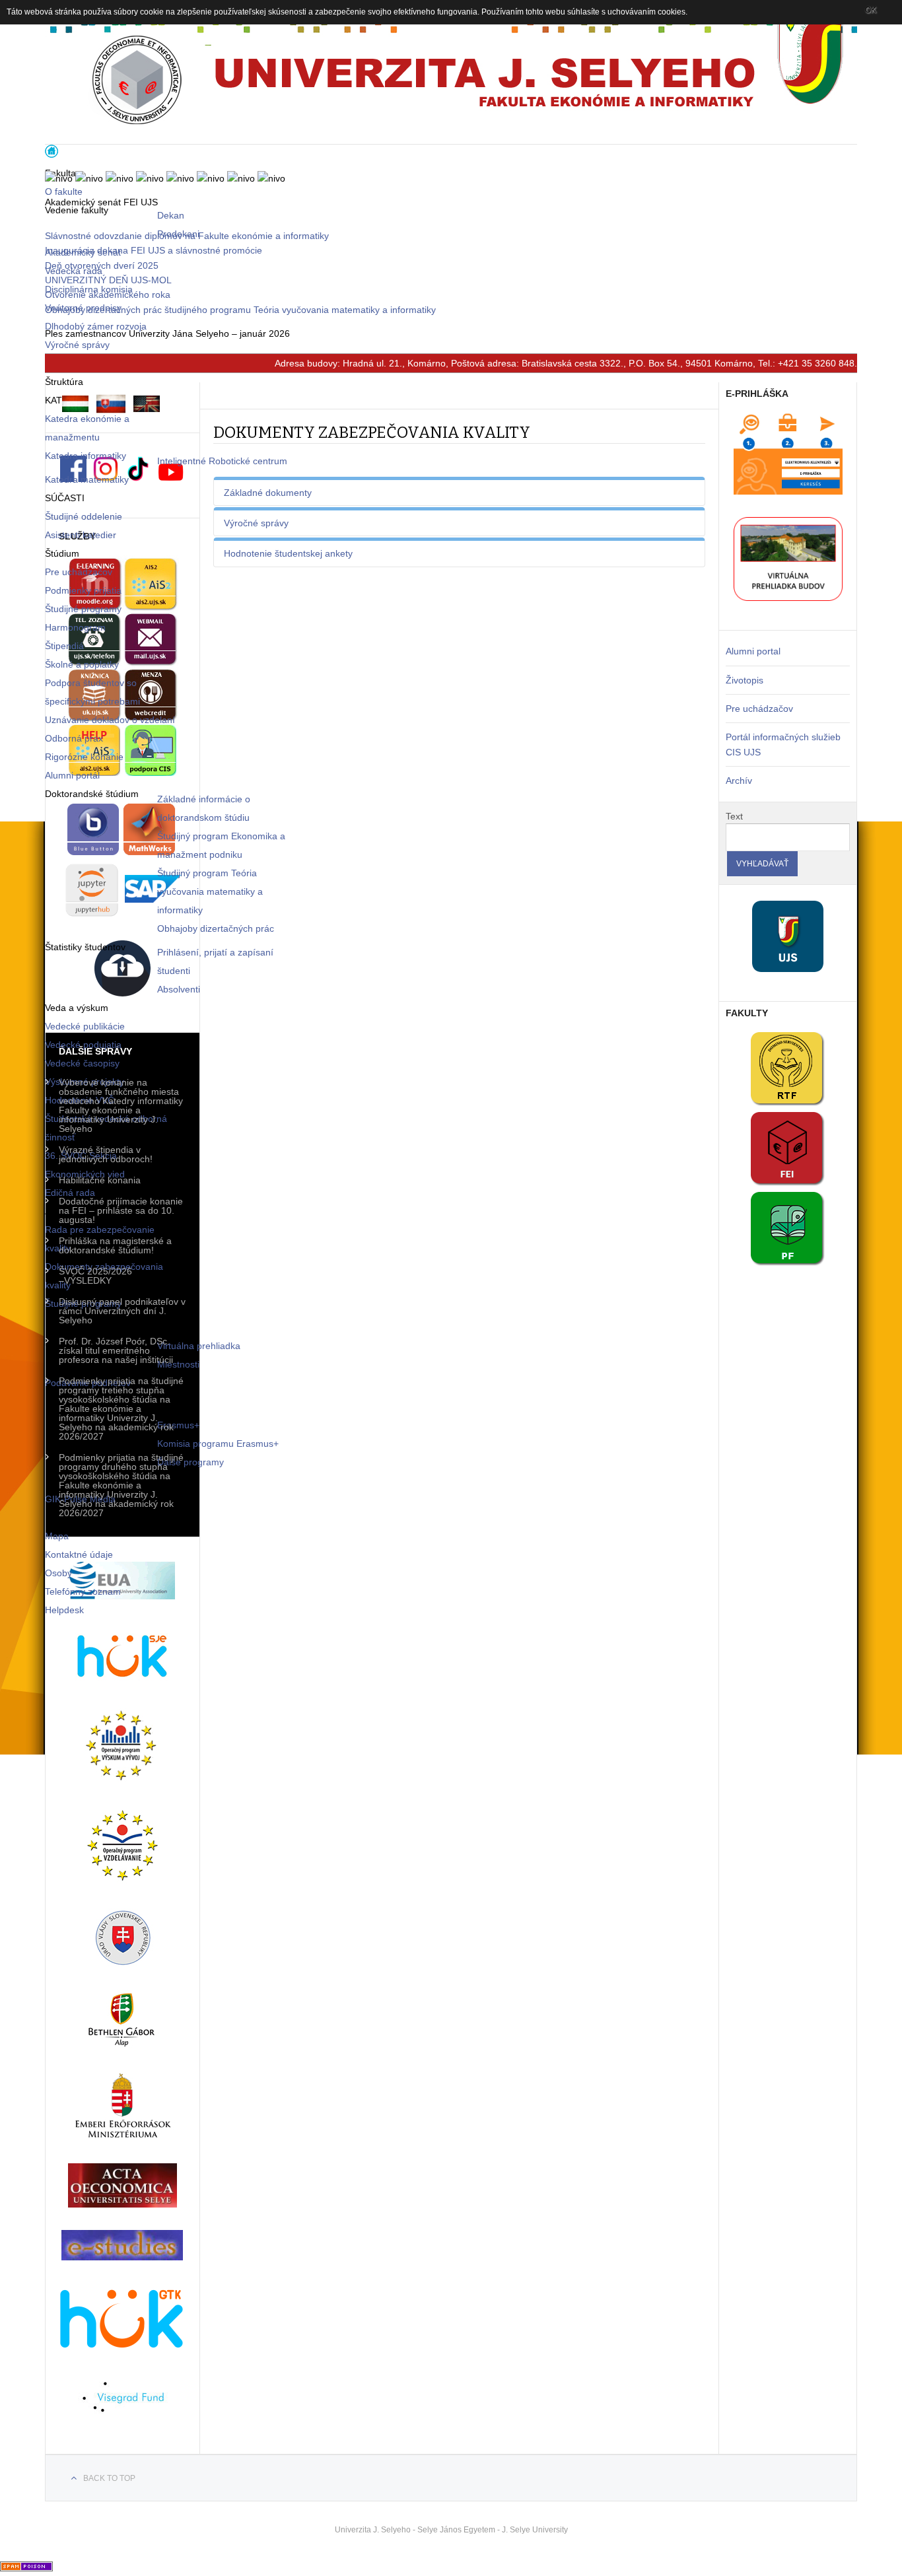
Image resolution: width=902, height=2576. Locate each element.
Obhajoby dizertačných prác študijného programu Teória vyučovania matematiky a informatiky (240, 310)
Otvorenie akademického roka (108, 295)
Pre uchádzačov (759, 709)
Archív (739, 781)
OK (871, 10)
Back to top (109, 2478)
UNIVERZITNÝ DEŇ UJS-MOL (108, 280)
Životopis (745, 680)
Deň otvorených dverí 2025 (102, 265)
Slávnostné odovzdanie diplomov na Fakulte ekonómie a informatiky (187, 236)
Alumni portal (753, 651)
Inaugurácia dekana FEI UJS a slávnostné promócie (154, 250)
